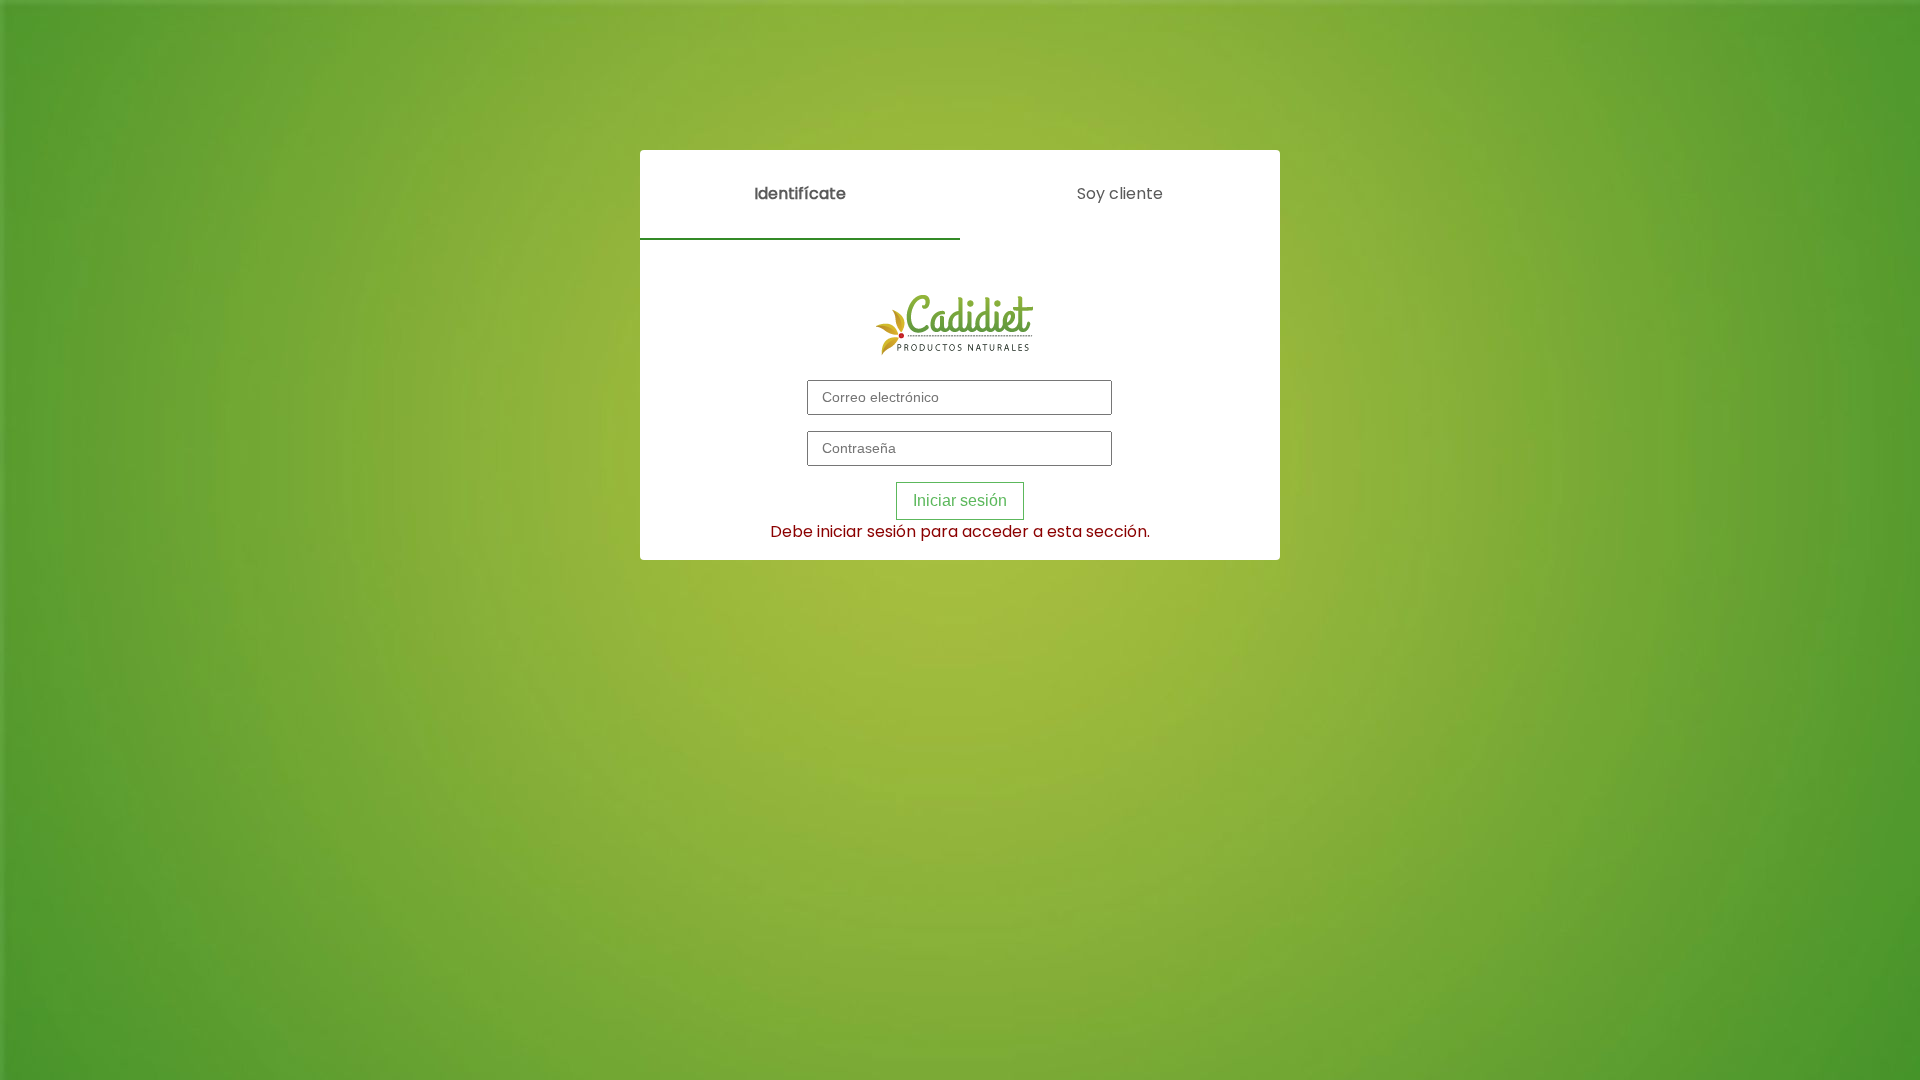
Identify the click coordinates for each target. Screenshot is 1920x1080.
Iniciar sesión (960, 500)
